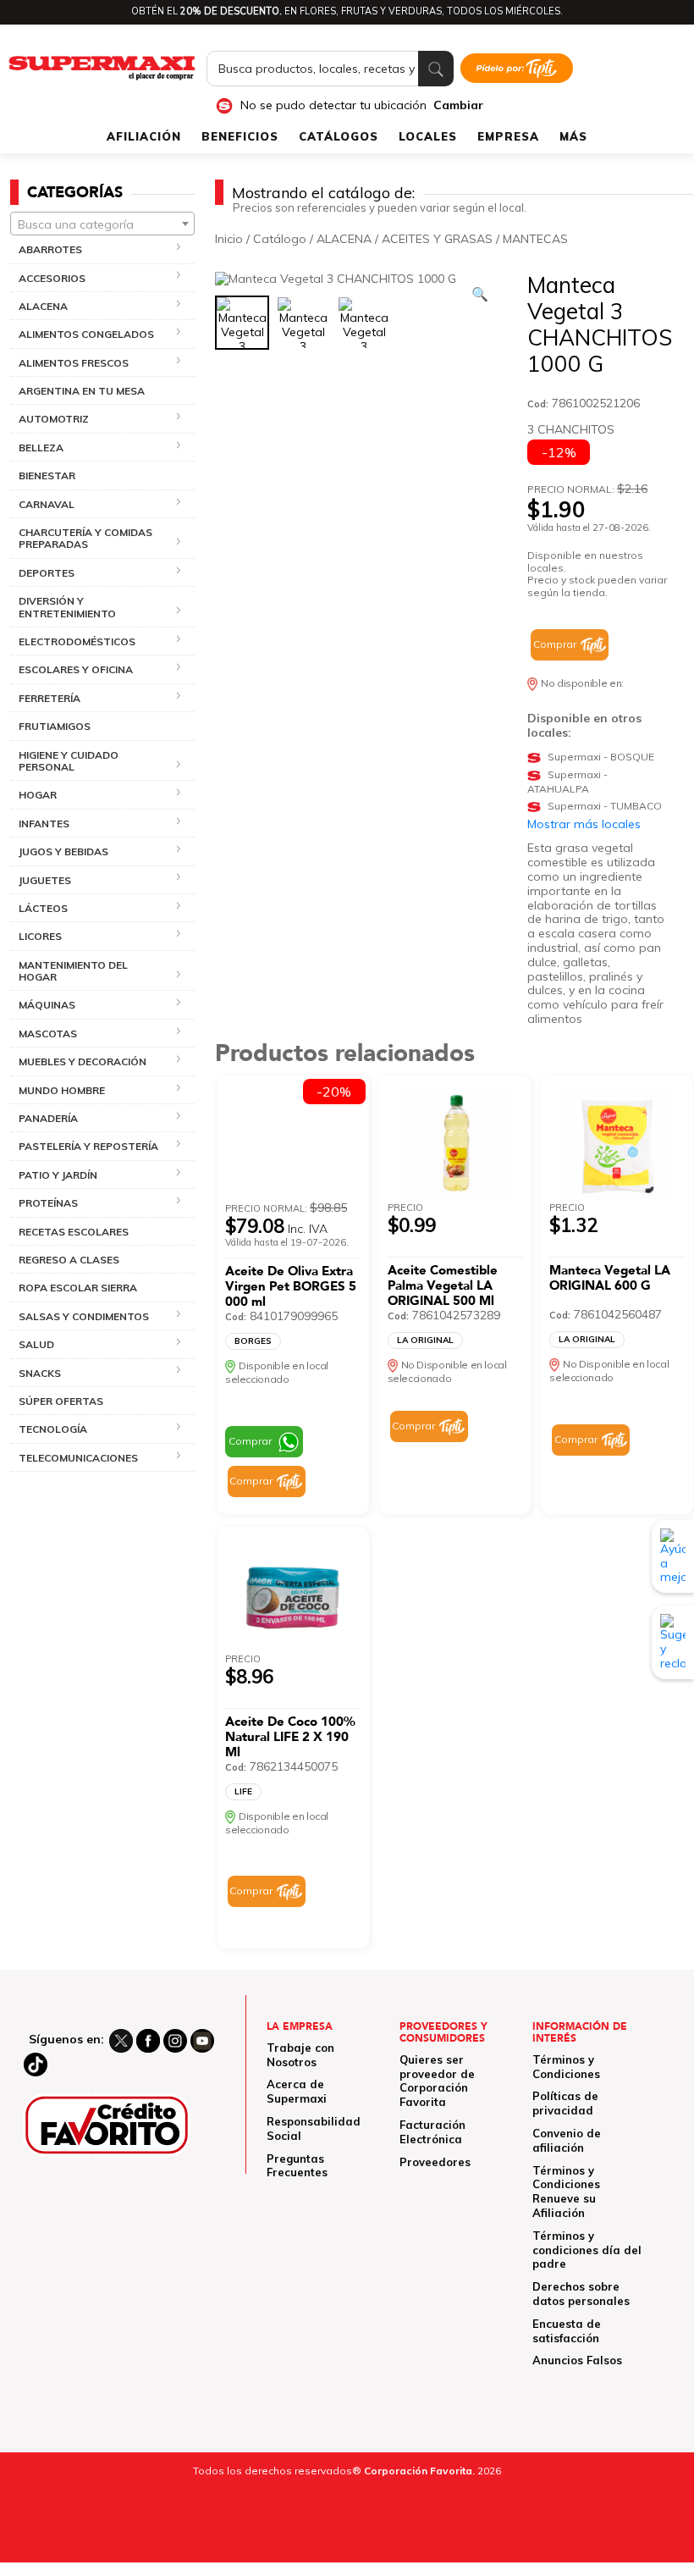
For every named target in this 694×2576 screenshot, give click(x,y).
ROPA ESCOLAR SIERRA (78, 1288)
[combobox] (102, 224)
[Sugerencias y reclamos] (673, 1642)
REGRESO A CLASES (69, 1260)
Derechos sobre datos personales (581, 2294)
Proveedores (435, 2162)
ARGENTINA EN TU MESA (82, 391)
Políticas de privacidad (565, 2103)
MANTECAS (535, 239)
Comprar (555, 644)
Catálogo (280, 239)
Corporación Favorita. (419, 2471)
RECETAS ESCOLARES (74, 1232)
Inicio (229, 239)
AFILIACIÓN (144, 136)
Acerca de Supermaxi (297, 2091)
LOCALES (428, 136)
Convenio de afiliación (567, 2140)
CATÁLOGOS (339, 136)
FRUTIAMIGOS (55, 726)
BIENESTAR (47, 475)
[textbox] (102, 224)
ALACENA (344, 239)
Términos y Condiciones (566, 2067)
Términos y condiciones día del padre (587, 2250)
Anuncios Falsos (577, 2360)
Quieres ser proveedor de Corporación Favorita (437, 2081)
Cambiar (458, 105)
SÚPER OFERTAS (61, 1401)
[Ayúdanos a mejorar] (673, 1556)
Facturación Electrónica (432, 2132)
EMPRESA (508, 136)
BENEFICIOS (240, 136)
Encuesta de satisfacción (567, 2331)
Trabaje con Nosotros (300, 2055)
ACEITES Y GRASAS (437, 239)
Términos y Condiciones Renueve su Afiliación (566, 2192)
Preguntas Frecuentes (297, 2166)
